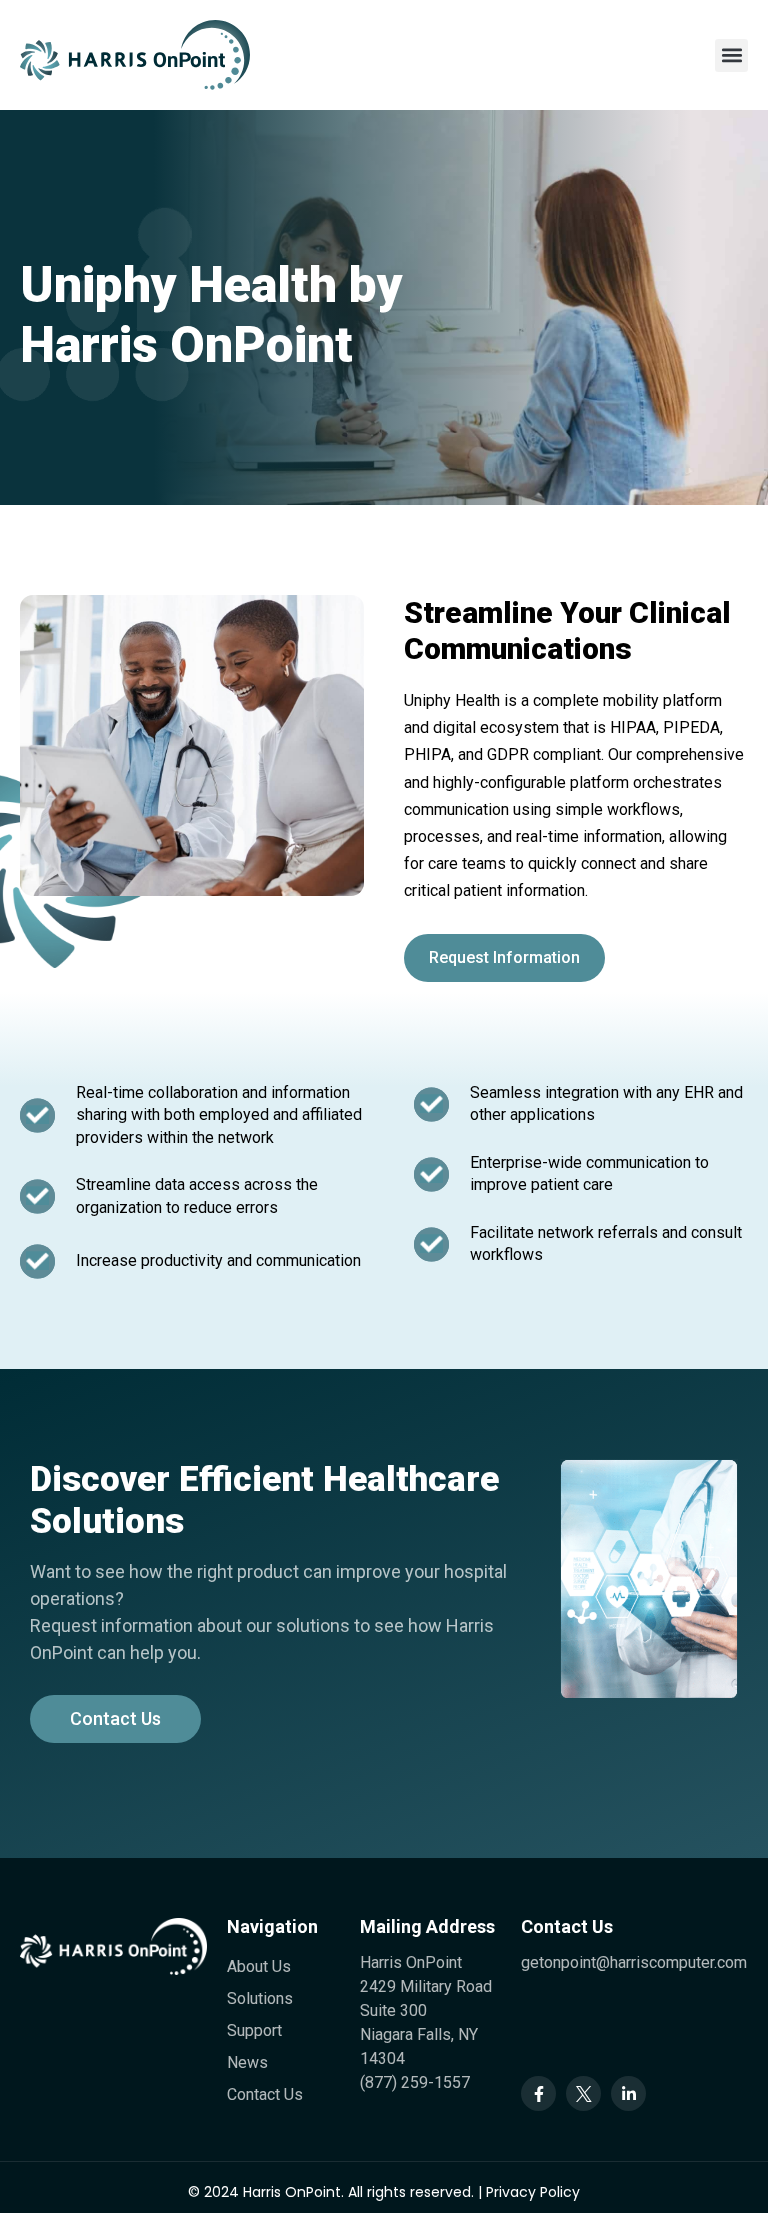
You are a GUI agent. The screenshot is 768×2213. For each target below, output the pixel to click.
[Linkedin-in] (628, 2093)
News (247, 2062)
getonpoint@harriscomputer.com (634, 1962)
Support (254, 2030)
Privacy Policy (533, 2192)
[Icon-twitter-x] (583, 2093)
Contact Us (265, 2094)
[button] (731, 55)
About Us (259, 1966)
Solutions (260, 1998)
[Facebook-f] (538, 2093)
